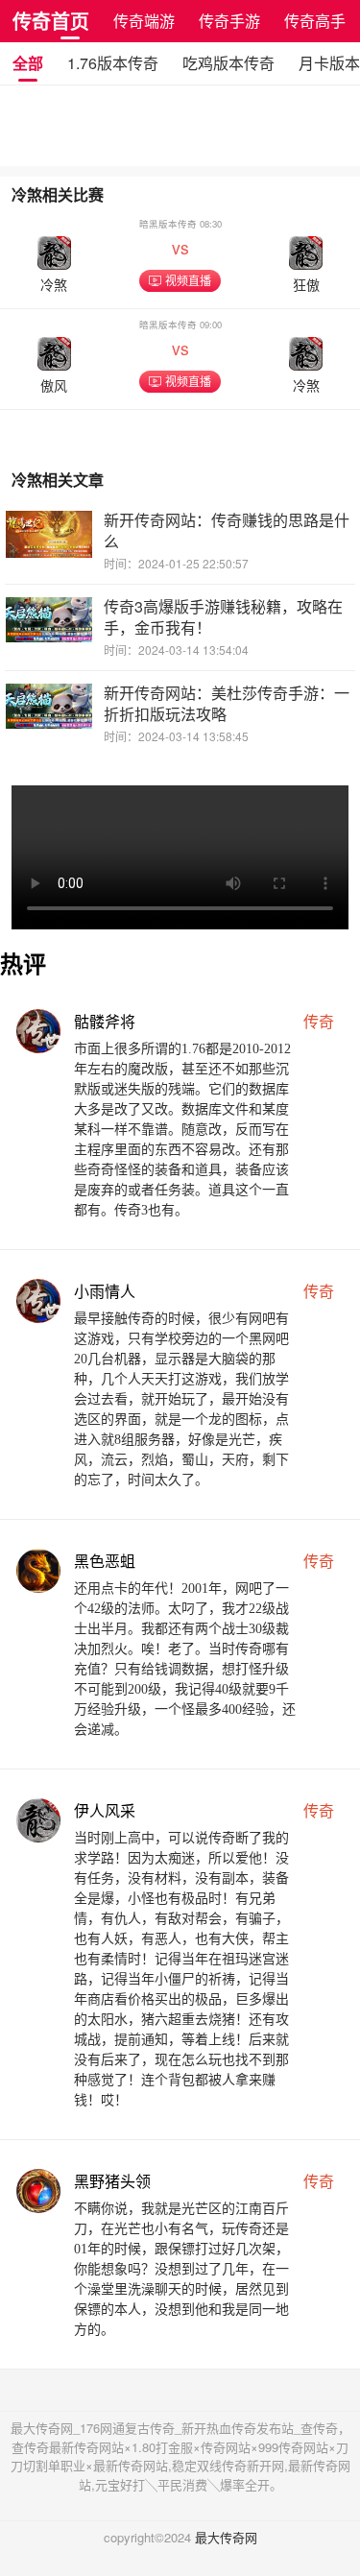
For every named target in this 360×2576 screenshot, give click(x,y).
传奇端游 (144, 21)
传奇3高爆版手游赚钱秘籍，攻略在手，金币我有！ (223, 617)
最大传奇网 (226, 2537)
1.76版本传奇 (113, 63)
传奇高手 (315, 21)
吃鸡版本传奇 (228, 63)
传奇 (319, 1021)
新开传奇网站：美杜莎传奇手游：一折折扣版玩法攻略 (227, 703)
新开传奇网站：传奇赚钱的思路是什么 (227, 530)
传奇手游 (229, 21)
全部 (28, 63)
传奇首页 (51, 21)
